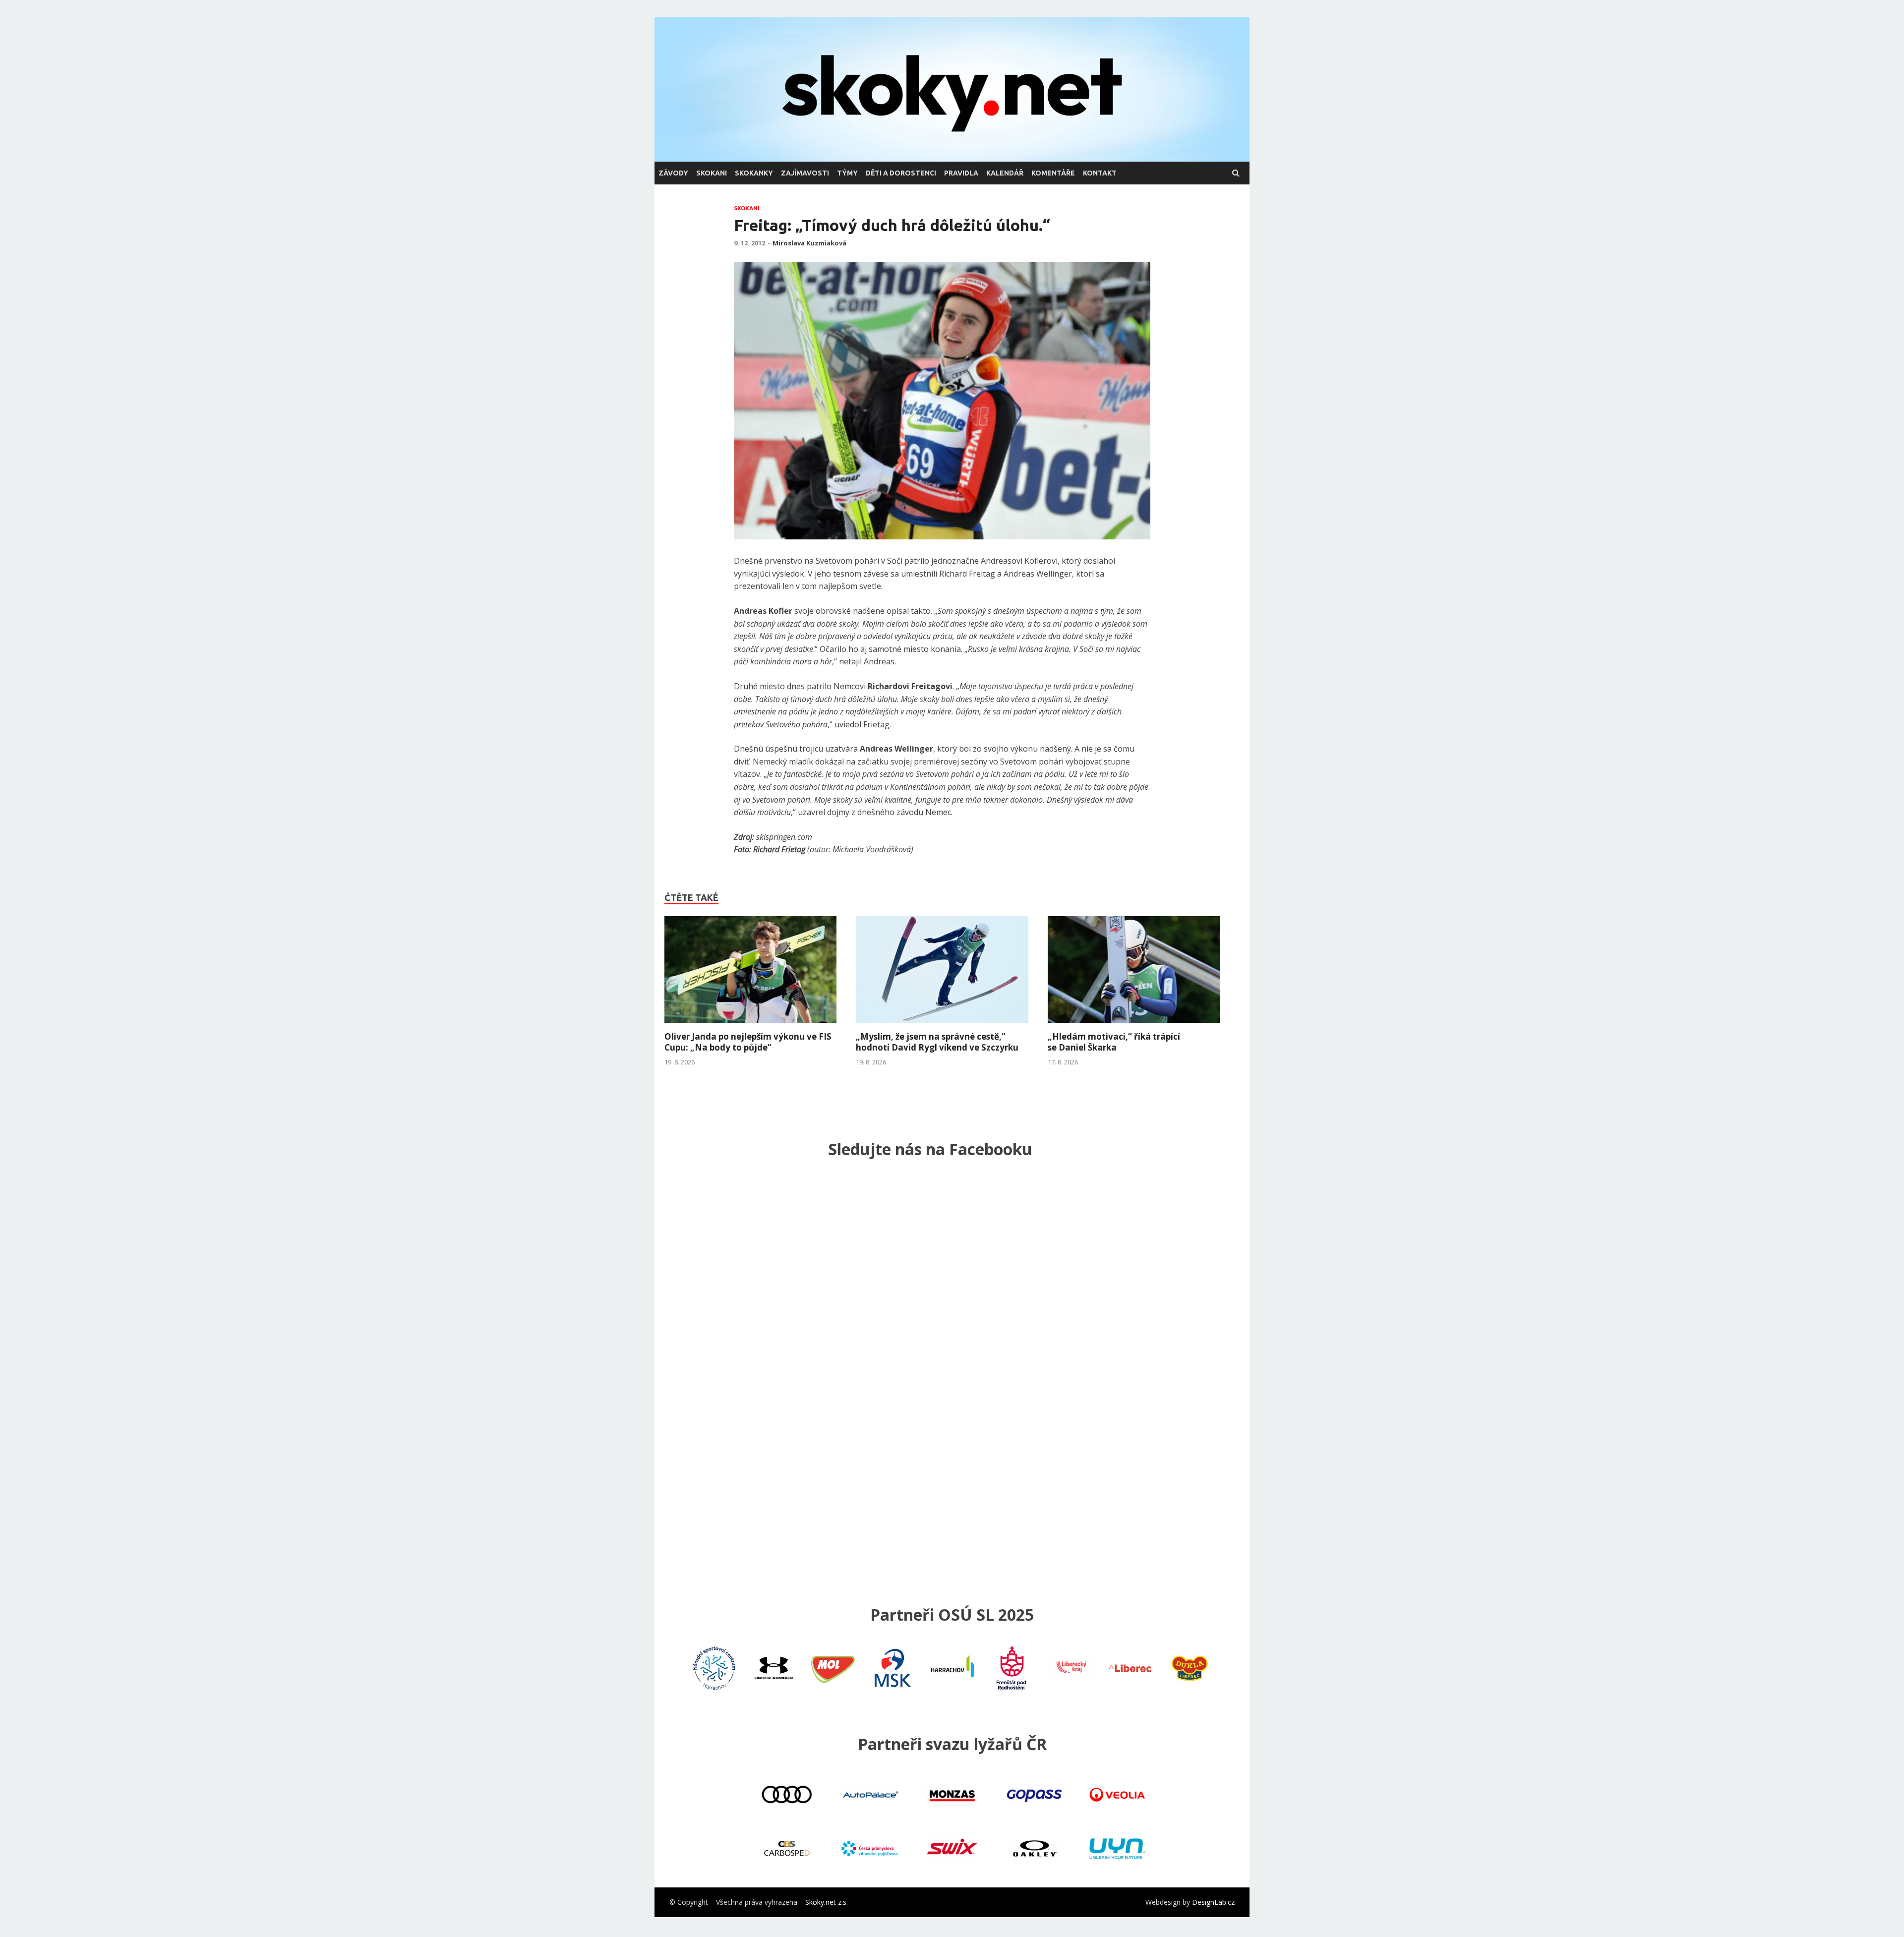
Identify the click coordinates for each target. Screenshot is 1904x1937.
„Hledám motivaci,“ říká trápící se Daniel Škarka (1114, 1042)
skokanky (754, 173)
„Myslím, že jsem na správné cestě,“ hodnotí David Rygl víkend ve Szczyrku (937, 1042)
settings (1018, 1926)
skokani (712, 173)
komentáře (1053, 173)
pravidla (961, 173)
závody (673, 173)
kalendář (1005, 173)
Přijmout (1120, 1921)
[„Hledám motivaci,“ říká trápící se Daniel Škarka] (1134, 1025)
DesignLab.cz (1213, 1902)
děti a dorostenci (901, 173)
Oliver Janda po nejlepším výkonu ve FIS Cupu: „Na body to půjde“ (748, 1042)
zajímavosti (805, 173)
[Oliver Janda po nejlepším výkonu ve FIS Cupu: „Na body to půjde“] (750, 1025)
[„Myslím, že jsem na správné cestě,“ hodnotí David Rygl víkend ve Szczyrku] (942, 1025)
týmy (847, 173)
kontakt (1100, 173)
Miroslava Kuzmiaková (809, 243)
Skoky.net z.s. (827, 1902)
